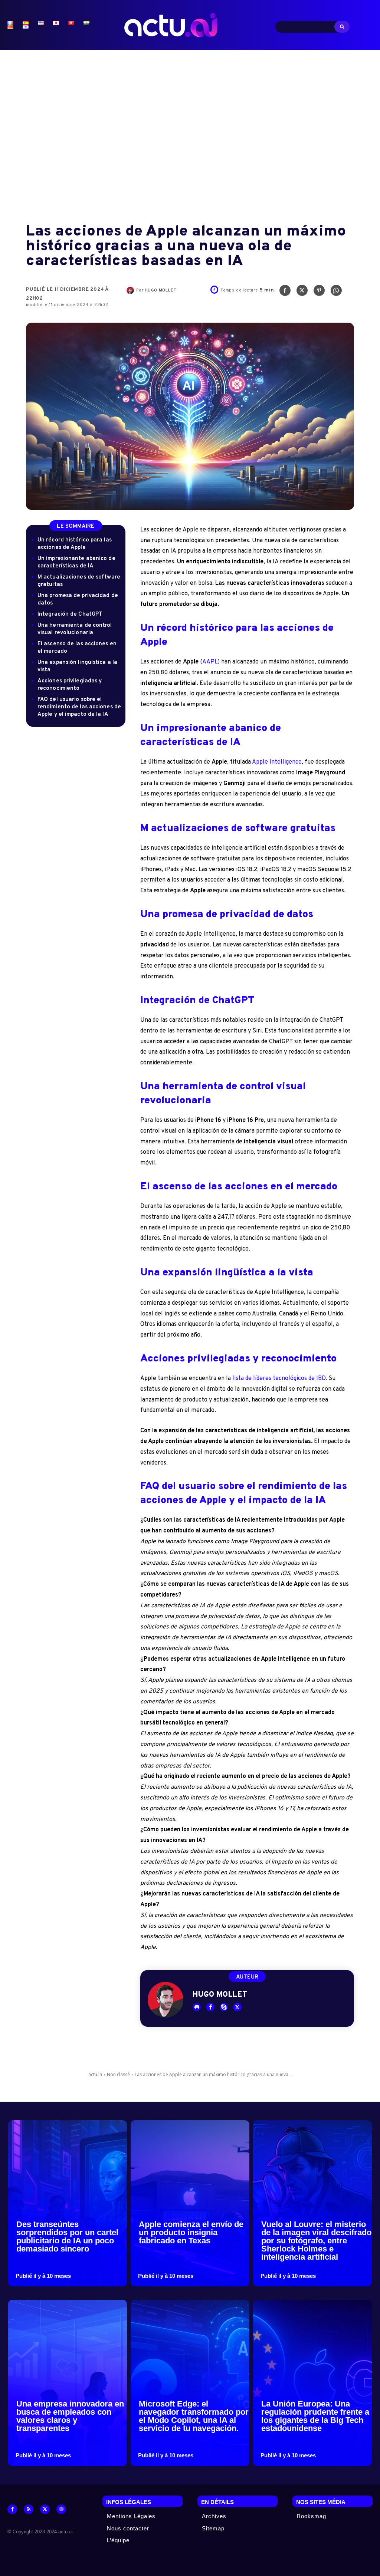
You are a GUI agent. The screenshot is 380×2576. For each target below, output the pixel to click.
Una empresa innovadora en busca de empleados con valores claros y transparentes (70, 2416)
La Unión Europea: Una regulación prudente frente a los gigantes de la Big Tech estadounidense (315, 2416)
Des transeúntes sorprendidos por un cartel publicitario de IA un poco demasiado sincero (67, 2236)
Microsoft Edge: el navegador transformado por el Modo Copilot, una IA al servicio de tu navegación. (194, 2416)
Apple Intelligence (277, 762)
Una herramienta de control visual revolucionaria (75, 629)
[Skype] (224, 2007)
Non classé (118, 2074)
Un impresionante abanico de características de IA (76, 562)
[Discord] (197, 2007)
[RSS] (29, 2509)
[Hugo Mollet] (131, 290)
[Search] (342, 27)
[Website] (61, 2509)
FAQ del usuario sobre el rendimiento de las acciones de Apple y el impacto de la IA (79, 707)
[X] (302, 292)
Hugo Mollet (161, 290)
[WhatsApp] (336, 292)
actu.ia (95, 2074)
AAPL (210, 662)
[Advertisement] (190, 132)
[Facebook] (285, 292)
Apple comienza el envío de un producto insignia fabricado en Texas (191, 2232)
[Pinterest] (319, 292)
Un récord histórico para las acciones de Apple (75, 544)
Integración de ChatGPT (70, 614)
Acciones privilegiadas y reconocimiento (70, 685)
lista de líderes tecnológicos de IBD (279, 1378)
